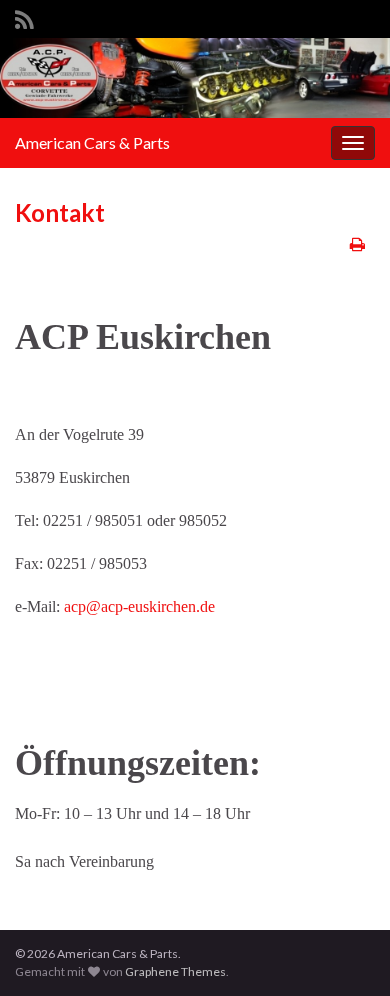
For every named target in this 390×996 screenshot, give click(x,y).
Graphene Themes (175, 971)
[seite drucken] (357, 243)
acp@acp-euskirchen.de (139, 606)
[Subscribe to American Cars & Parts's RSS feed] (24, 16)
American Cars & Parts (92, 142)
